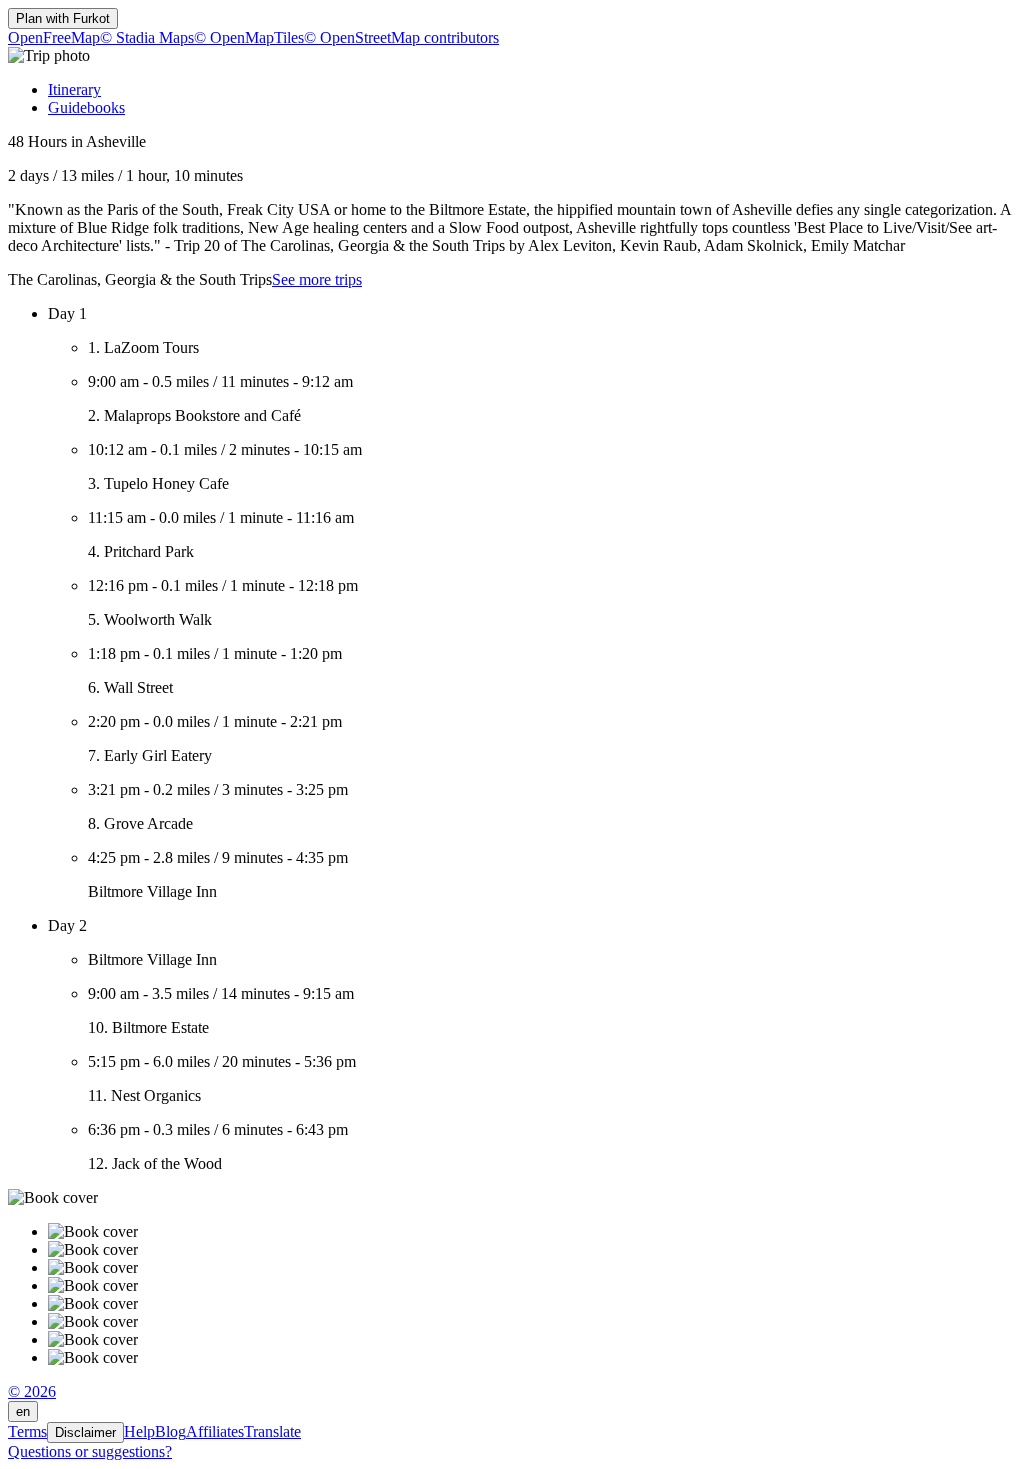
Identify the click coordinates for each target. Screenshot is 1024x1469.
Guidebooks (86, 107)
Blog (170, 1431)
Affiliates (215, 1431)
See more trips (317, 279)
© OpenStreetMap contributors (401, 37)
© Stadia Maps (147, 37)
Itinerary (74, 89)
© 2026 (32, 1391)
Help (139, 1431)
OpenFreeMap (54, 37)
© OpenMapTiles (249, 37)
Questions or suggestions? (90, 1451)
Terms (27, 1431)
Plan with (63, 18)
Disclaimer (85, 1432)
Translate (272, 1431)
